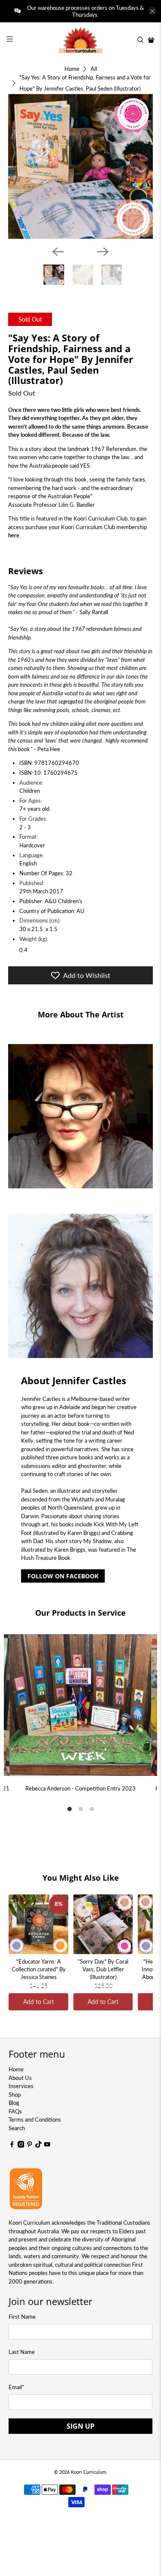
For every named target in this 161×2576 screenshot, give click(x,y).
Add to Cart (39, 2002)
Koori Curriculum (88, 2472)
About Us (20, 2078)
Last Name (22, 2352)
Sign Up (80, 2426)
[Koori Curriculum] (81, 40)
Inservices (21, 2086)
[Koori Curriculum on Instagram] (21, 2146)
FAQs (15, 2111)
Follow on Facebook (63, 1576)
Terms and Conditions (35, 2119)
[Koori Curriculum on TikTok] (39, 2146)
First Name (22, 2317)
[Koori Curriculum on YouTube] (47, 2146)
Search (17, 2128)
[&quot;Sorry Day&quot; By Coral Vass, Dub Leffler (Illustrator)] (103, 1924)
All (94, 69)
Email (17, 2387)
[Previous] (58, 252)
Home (72, 69)
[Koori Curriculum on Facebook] (12, 2146)
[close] (152, 11)
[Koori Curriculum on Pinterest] (30, 2146)
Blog (14, 2103)
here (14, 535)
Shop (15, 2095)
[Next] (103, 252)
